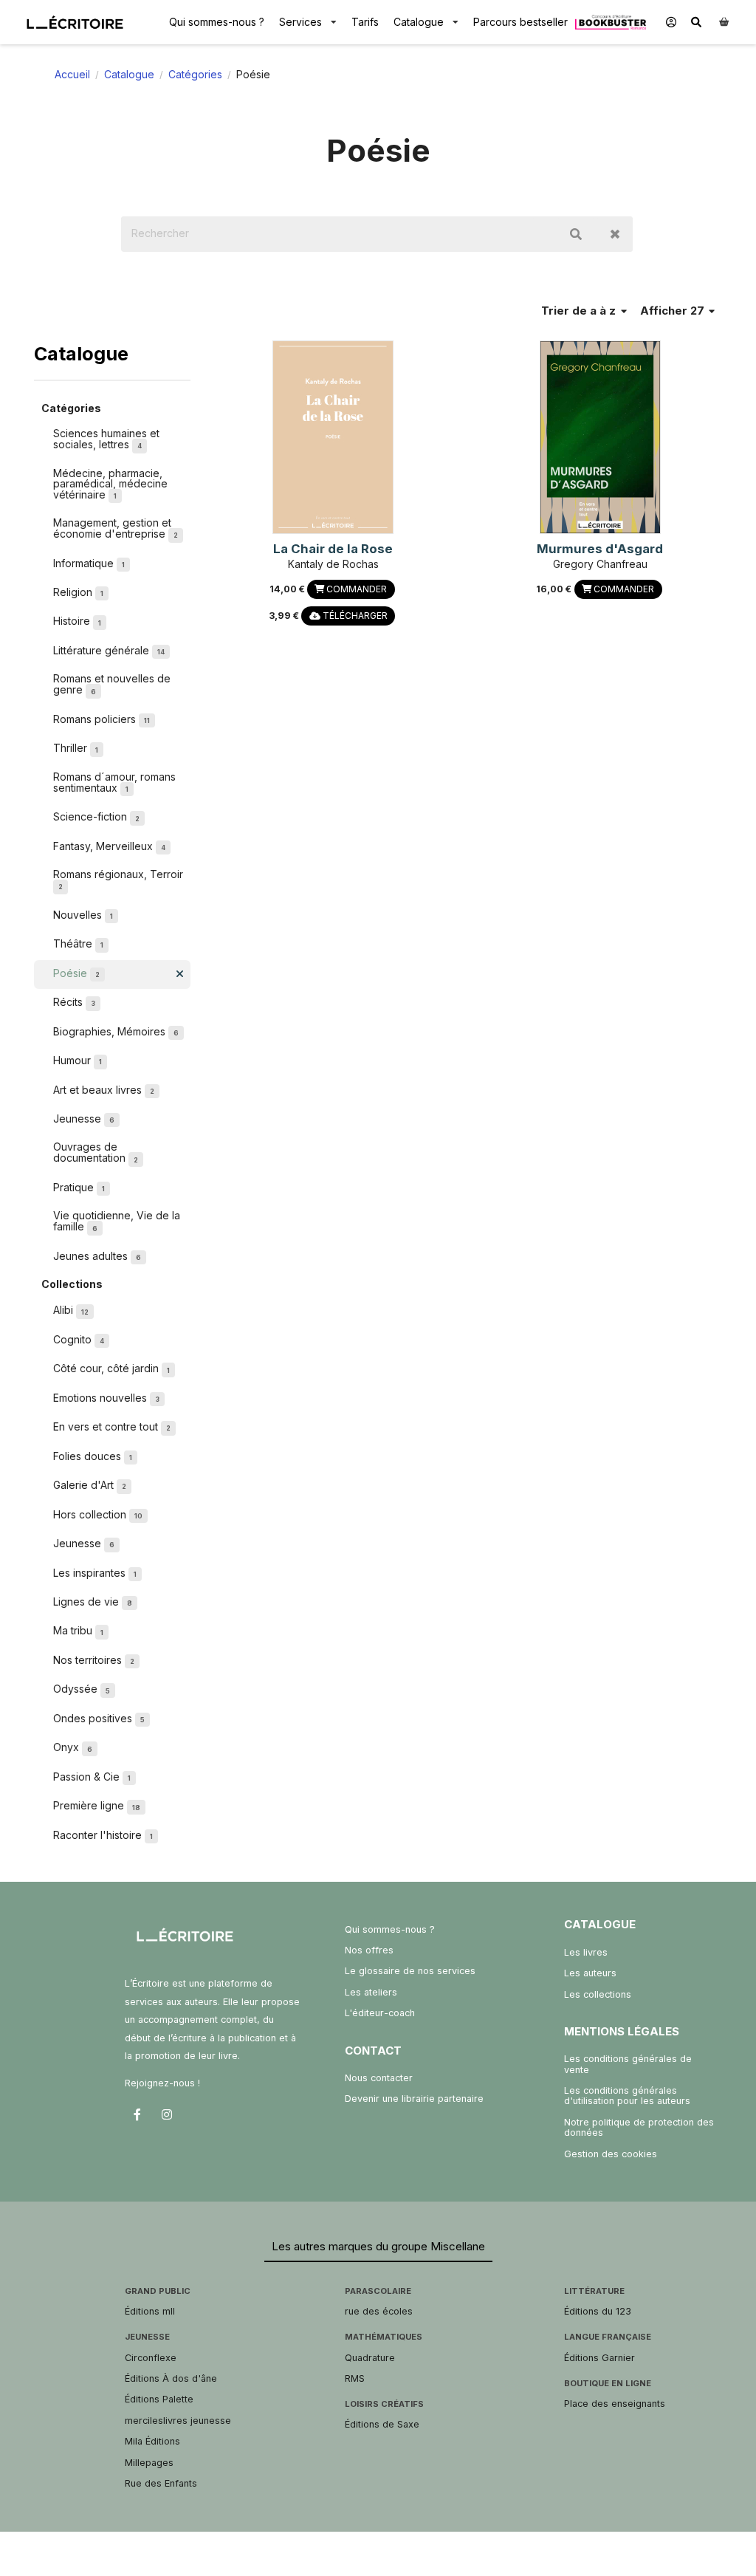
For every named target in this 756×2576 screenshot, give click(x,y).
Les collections (598, 1994)
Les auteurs (590, 1973)
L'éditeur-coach (380, 2013)
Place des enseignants (615, 2404)
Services (300, 22)
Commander (355, 589)
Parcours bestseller (520, 22)
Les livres (586, 1952)
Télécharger (354, 616)
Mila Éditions (152, 2441)
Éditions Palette (159, 2399)
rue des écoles (379, 2311)
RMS (355, 2378)
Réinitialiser (615, 234)
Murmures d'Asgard (600, 549)
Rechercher (576, 234)
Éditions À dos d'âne (171, 2378)
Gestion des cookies (611, 2154)
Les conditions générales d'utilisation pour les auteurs (627, 2096)
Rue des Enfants (161, 2483)
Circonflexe (151, 2358)
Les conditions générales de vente (628, 2064)
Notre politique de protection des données (639, 2127)
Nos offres (369, 1950)
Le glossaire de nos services (410, 1971)
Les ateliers (371, 1992)
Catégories (195, 74)
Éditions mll (150, 2311)
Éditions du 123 (598, 2311)
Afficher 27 (674, 311)
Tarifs (365, 22)
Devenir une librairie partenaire (414, 2099)
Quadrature (370, 2358)
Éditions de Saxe (382, 2424)
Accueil (72, 74)
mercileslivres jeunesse (178, 2421)
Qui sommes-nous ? (217, 22)
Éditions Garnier (599, 2358)
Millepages (149, 2463)
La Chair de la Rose (333, 549)
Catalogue (419, 22)
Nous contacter (379, 2078)
